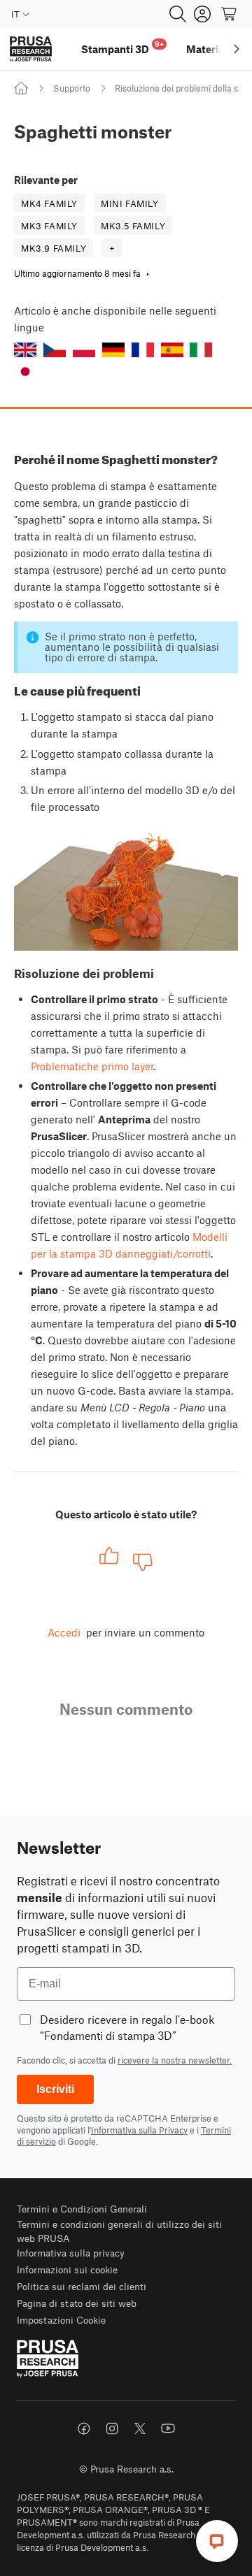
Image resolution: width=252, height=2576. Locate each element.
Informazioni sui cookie (67, 2269)
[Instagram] (112, 2429)
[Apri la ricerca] (178, 14)
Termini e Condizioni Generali (82, 2209)
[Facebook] (84, 2429)
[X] (140, 2429)
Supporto (72, 88)
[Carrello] (230, 14)
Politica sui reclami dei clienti (82, 2286)
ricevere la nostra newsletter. (175, 2060)
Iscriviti (55, 2089)
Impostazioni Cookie (61, 2320)
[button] (25, 350)
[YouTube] (168, 2429)
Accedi (64, 1632)
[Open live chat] (217, 2541)
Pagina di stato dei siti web (77, 2303)
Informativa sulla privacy (71, 2253)
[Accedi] (202, 14)
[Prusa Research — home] (31, 49)
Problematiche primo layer (92, 1066)
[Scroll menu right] (237, 49)
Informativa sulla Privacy (139, 2130)
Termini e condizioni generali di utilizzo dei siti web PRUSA (119, 2231)
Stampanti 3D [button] (122, 47)
